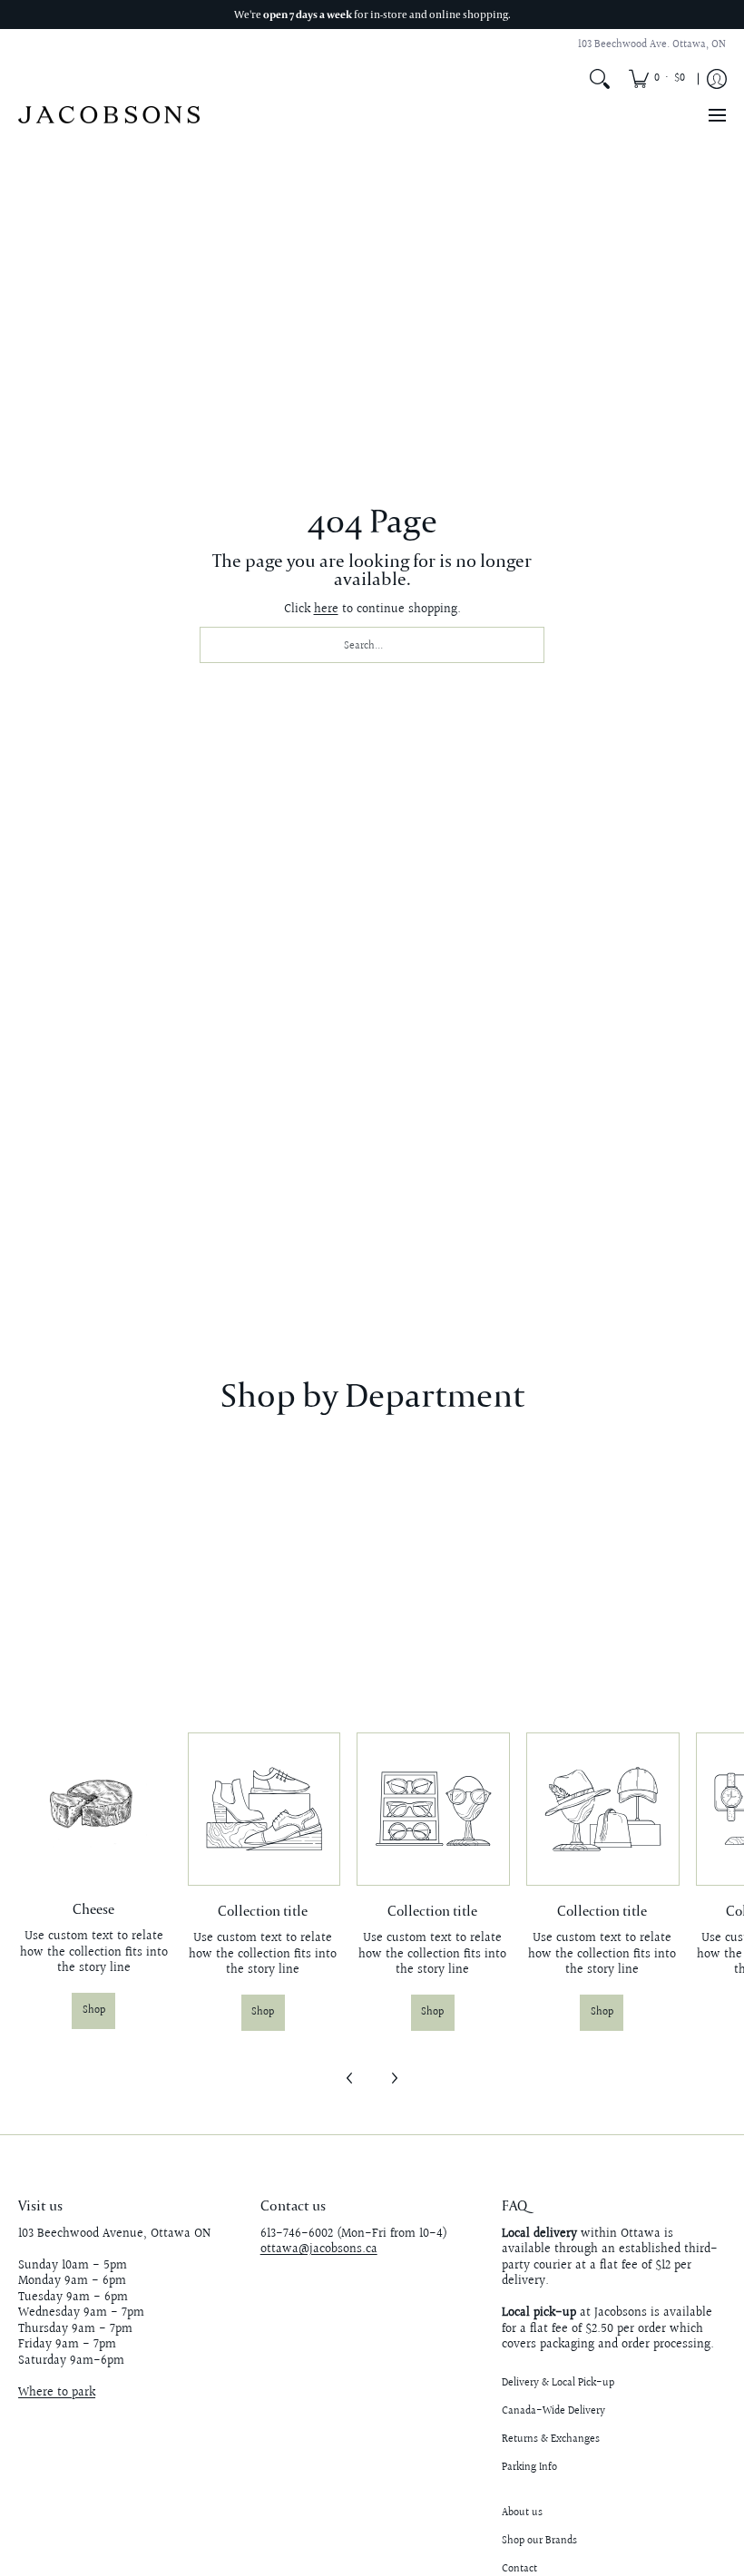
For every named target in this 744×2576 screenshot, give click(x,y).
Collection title (263, 1911)
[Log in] (717, 79)
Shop (94, 2010)
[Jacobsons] (109, 115)
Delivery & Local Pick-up (558, 2383)
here (326, 610)
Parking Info (529, 2468)
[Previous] (350, 2078)
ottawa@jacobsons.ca (319, 2249)
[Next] (394, 2078)
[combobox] (372, 645)
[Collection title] (264, 1809)
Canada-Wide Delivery (553, 2411)
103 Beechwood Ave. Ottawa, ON (652, 45)
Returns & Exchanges (551, 2439)
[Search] (600, 79)
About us (522, 2513)
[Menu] (716, 115)
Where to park (57, 2393)
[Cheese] (94, 1808)
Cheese (93, 1909)
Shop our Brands (539, 2541)
